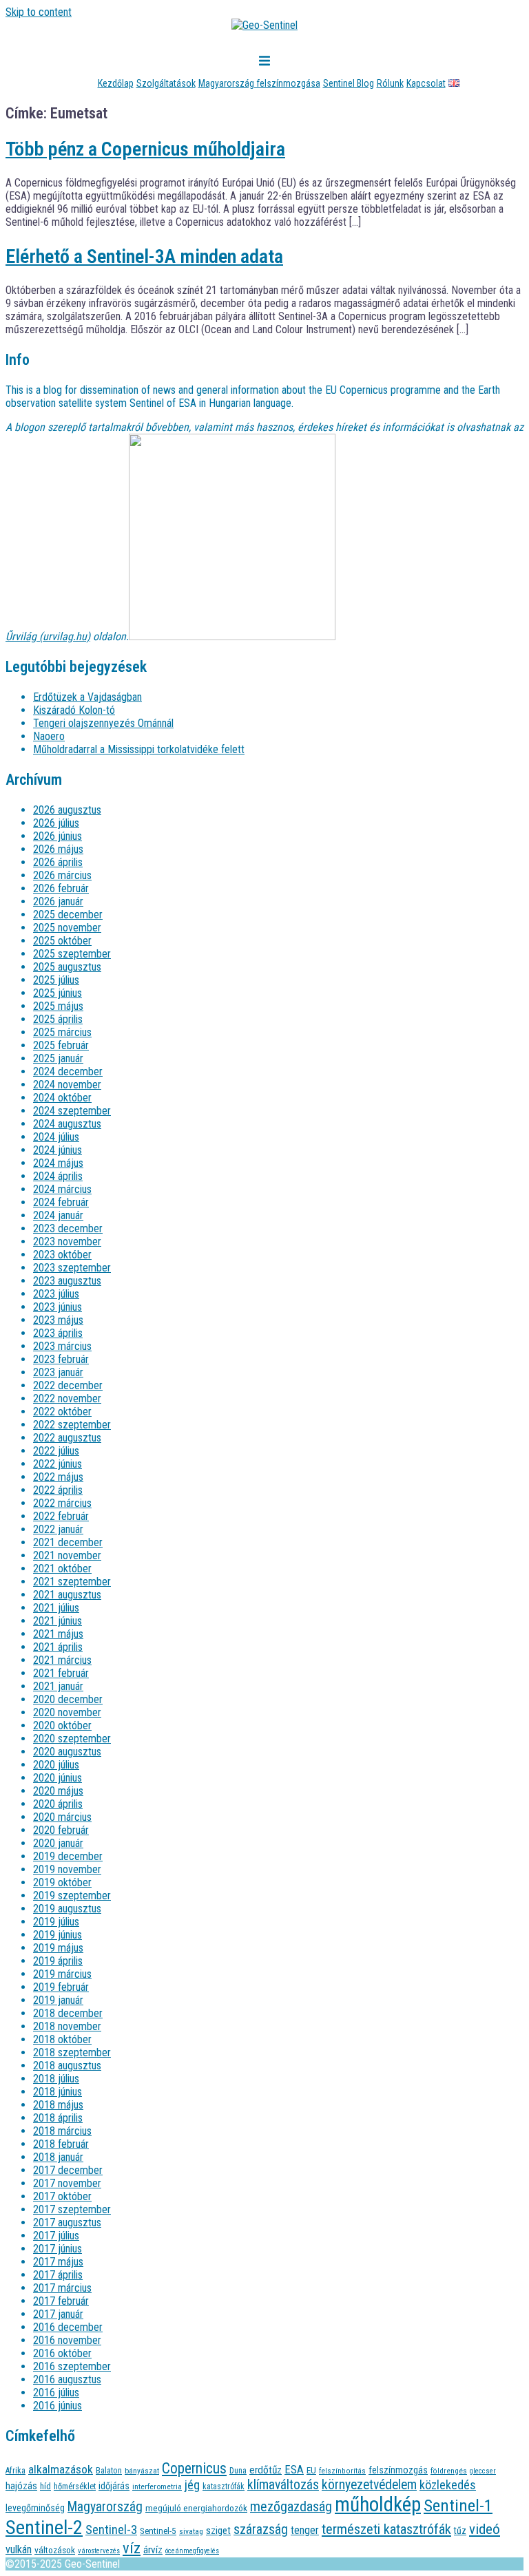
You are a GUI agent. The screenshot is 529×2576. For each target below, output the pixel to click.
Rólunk (390, 83)
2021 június (58, 1621)
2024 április (58, 1176)
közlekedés (448, 2485)
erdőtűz (266, 2470)
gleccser (483, 2471)
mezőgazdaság (291, 2507)
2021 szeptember (72, 1582)
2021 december (68, 1542)
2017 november (67, 2183)
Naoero (49, 736)
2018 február (61, 2144)
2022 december (68, 1385)
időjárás (114, 2486)
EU (311, 2470)
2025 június (58, 993)
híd (45, 2486)
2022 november (67, 1398)
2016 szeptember (72, 2366)
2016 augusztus (67, 2379)
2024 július (56, 1137)
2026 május (58, 849)
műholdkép (378, 2504)
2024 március (62, 1189)
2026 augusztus (67, 810)
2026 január (58, 901)
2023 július (56, 1294)
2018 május (58, 2105)
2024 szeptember (72, 1111)
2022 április (58, 1490)
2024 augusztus (67, 1124)
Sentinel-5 (158, 2531)
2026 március (62, 875)
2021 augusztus (67, 1595)
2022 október (62, 1412)
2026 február (61, 888)
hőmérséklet (75, 2486)
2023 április (58, 1333)
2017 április (58, 2275)
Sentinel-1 (458, 2505)
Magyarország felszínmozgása (259, 83)
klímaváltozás (283, 2485)
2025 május (58, 1006)
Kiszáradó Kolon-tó (74, 710)
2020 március (62, 1817)
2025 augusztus (67, 967)
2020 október (62, 1725)
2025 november (67, 928)
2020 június (58, 1778)
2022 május (58, 1477)
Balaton (109, 2470)
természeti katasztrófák (386, 2529)
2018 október (62, 2039)
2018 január (58, 2157)
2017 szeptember (72, 2209)
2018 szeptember (72, 2052)
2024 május (58, 1163)
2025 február (61, 1045)
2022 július (56, 1451)
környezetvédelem (369, 2485)
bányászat (142, 2471)
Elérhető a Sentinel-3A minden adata (144, 256)
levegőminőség (35, 2508)
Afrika (15, 2470)
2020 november (67, 1712)
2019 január (58, 2000)
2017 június (58, 2249)
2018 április (58, 2118)
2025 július (56, 980)
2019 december (68, 1856)
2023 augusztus (67, 1281)
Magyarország (105, 2507)
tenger (305, 2530)
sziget (218, 2531)
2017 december (68, 2170)
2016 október (62, 2353)
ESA (294, 2470)
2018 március (62, 2131)
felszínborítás (342, 2471)
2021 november (67, 1555)
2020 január (58, 1843)
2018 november (67, 2026)
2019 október (62, 1882)
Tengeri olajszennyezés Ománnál (103, 723)
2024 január (58, 1215)
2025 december (68, 915)
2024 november (67, 1085)
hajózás (21, 2486)
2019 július (56, 1922)
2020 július (56, 1765)
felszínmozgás (398, 2470)
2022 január (58, 1529)
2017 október (62, 2196)
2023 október (62, 1255)
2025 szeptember (72, 954)
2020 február (61, 1830)
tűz (460, 2531)
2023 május (58, 1320)
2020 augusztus (67, 1752)
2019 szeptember (72, 1896)
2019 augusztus (67, 1909)
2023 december (68, 1228)
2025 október (62, 941)
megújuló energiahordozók (196, 2508)
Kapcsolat (426, 83)
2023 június (58, 1307)
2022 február (61, 1516)
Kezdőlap (116, 83)
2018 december (68, 2013)
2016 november (67, 2340)
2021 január (58, 1686)
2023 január (58, 1372)
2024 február (61, 1202)
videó (485, 2529)
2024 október (62, 1098)
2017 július (56, 2236)
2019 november (67, 1869)
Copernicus (194, 2468)
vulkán (19, 2549)
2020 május (58, 1791)
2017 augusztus (67, 2223)
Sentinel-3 (111, 2530)
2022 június (58, 1464)
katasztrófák (224, 2487)
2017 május (58, 2262)
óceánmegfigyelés (192, 2551)
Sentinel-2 (44, 2527)
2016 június (58, 2406)
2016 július (56, 2393)
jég (192, 2485)
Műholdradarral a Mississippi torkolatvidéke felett (139, 749)
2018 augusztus (67, 2066)
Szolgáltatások (166, 83)
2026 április (58, 862)
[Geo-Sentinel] (264, 25)
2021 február (61, 1673)
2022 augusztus (67, 1438)
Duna (238, 2471)
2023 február (61, 1359)
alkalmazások (61, 2469)
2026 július (56, 823)
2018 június (58, 2092)
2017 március (62, 2288)
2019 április (58, 1961)
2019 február (61, 1987)
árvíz (153, 2550)
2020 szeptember (72, 1739)
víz (132, 2548)
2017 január (58, 2314)
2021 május (58, 1634)
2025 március (62, 1032)
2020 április (58, 1804)
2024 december (68, 1071)
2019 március (62, 1974)
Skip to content (39, 12)
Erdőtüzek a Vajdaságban (87, 697)
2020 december (68, 1699)
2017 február (61, 2301)
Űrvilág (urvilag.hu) (48, 636)
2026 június (58, 836)
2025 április (58, 1019)
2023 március (62, 1346)
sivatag (191, 2531)
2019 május (58, 1948)
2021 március (62, 1660)
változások (55, 2550)
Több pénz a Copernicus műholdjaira (145, 149)
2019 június (58, 1935)
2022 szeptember (72, 1425)
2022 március (62, 1503)
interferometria (157, 2487)
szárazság (261, 2530)
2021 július (56, 1608)
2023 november (67, 1242)
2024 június (58, 1150)
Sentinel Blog (349, 83)
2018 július (56, 2079)
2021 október (62, 1569)
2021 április (58, 1647)
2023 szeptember (72, 1268)
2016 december (68, 2327)
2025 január (58, 1058)
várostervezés (99, 2551)
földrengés (449, 2471)
